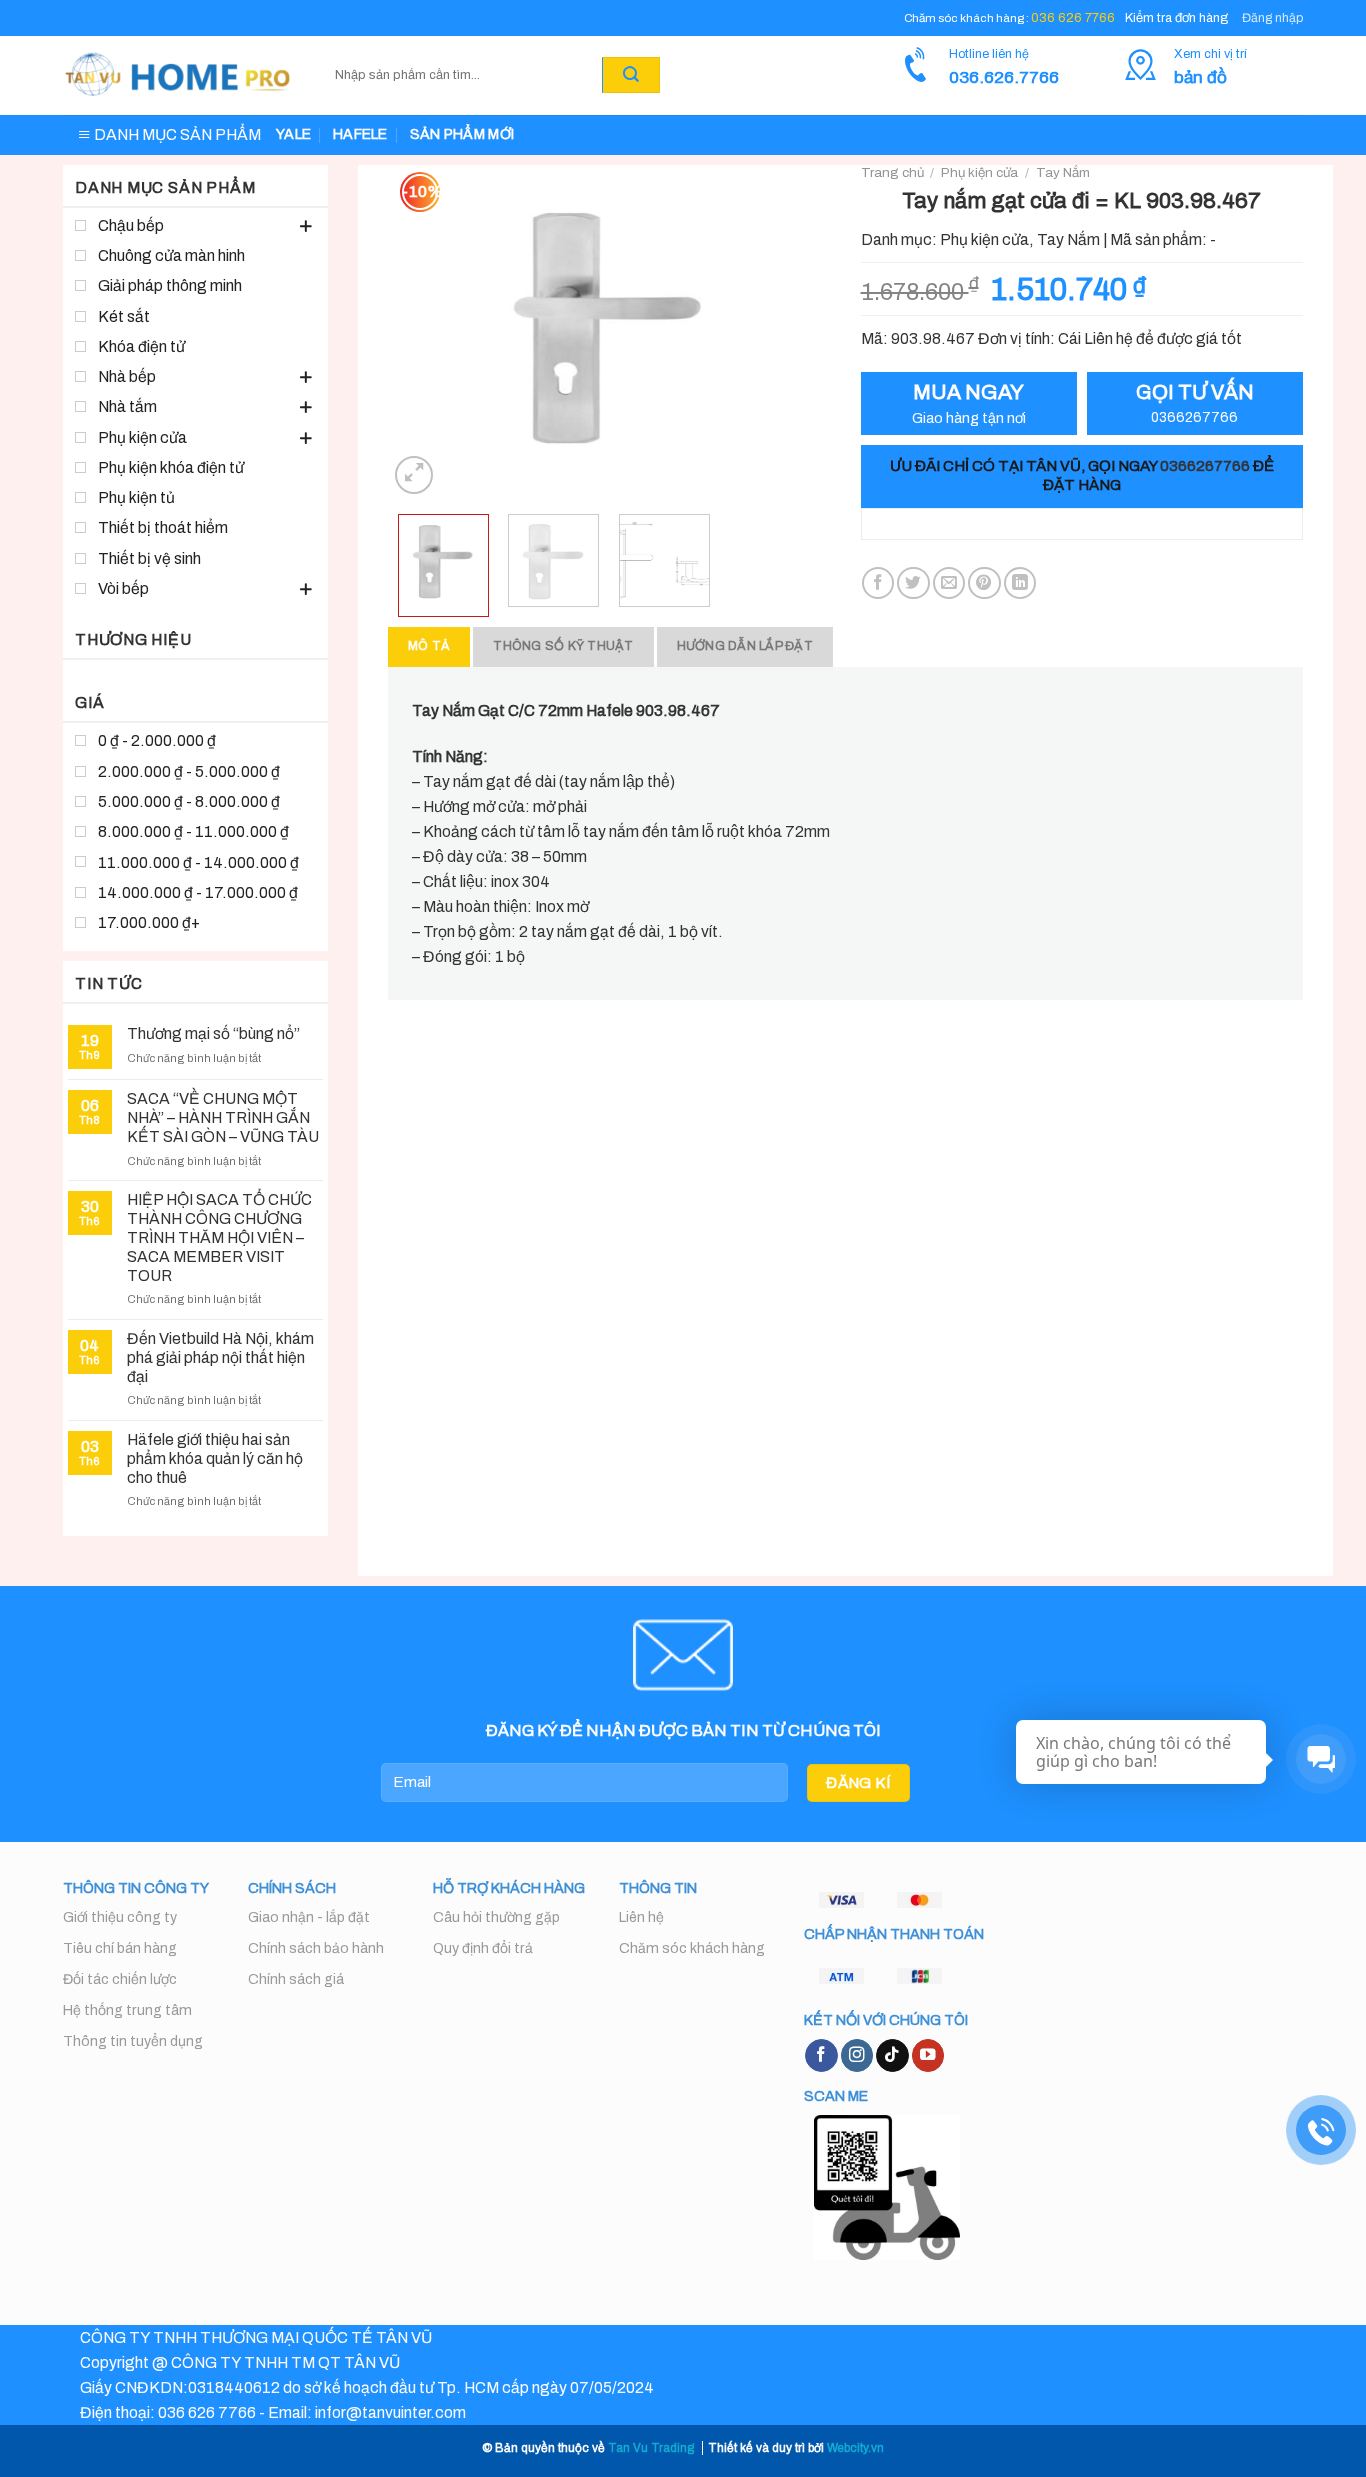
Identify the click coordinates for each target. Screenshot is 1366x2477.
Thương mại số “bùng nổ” (213, 1033)
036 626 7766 (1073, 18)
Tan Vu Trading (651, 2448)
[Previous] (422, 331)
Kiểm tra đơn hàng (1176, 18)
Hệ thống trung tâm (127, 2010)
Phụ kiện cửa (979, 172)
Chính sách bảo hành (316, 1948)
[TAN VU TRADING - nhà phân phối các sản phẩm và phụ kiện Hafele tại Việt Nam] (179, 75)
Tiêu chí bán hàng (120, 1948)
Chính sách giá (296, 1979)
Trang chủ (892, 172)
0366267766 (1205, 466)
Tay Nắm (1063, 172)
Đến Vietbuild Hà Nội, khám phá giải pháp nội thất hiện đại (220, 1357)
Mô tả (429, 646)
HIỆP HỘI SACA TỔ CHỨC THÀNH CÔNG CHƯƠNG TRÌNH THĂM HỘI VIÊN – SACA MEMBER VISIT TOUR (219, 1237)
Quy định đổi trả (483, 1948)
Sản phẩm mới (462, 134)
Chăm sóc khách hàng (692, 1948)
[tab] (429, 646)
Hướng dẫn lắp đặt (745, 646)
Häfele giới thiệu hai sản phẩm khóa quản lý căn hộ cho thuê (215, 1458)
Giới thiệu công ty (120, 1917)
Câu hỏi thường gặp (496, 1917)
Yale (293, 134)
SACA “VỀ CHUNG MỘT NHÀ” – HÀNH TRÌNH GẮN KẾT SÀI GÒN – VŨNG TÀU (223, 1117)
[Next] (796, 331)
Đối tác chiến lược (120, 1979)
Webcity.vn (855, 2448)
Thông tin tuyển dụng (133, 2041)
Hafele (360, 134)
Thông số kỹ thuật (563, 646)
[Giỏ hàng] (684, 75)
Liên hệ (641, 1917)
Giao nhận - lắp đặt (309, 1917)
